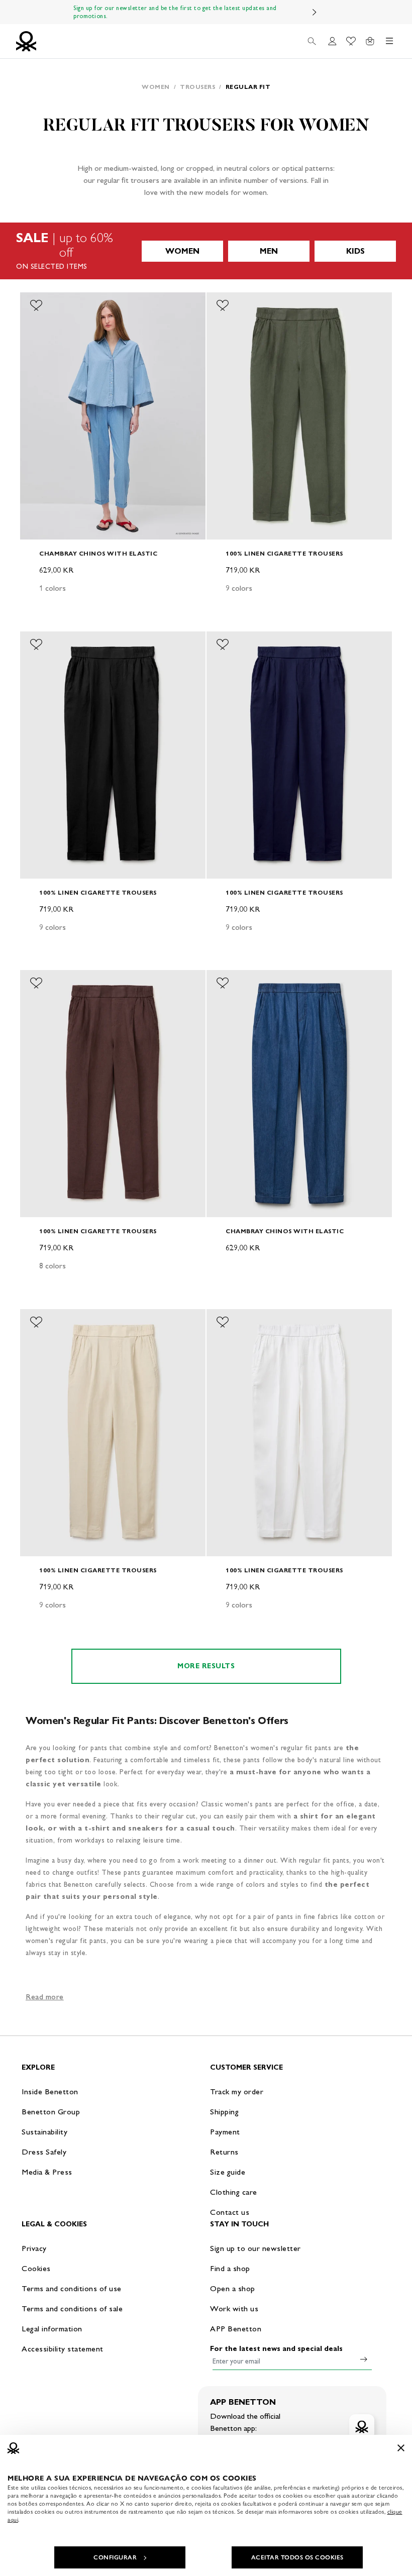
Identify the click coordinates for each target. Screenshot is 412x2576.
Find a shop (230, 2268)
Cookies (36, 2268)
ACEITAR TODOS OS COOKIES (297, 2557)
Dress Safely (44, 2152)
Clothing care (234, 2192)
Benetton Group (51, 2112)
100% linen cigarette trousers (284, 553)
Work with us (234, 2309)
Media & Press (47, 2172)
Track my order (237, 2091)
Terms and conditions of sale (72, 2309)
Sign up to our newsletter (255, 2248)
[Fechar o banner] (401, 2448)
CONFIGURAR (115, 2557)
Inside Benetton (50, 2091)
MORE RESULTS (206, 1666)
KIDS (355, 251)
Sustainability (44, 2132)
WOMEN (182, 251)
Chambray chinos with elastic (98, 553)
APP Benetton (236, 2329)
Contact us (230, 2212)
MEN (269, 251)
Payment (225, 2132)
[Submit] (364, 2359)
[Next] (315, 12)
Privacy (34, 2248)
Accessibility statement (63, 2349)
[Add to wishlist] (36, 305)
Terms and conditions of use (72, 2288)
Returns (224, 2152)
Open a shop (233, 2288)
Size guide (228, 2172)
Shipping (224, 2112)
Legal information (52, 2329)
